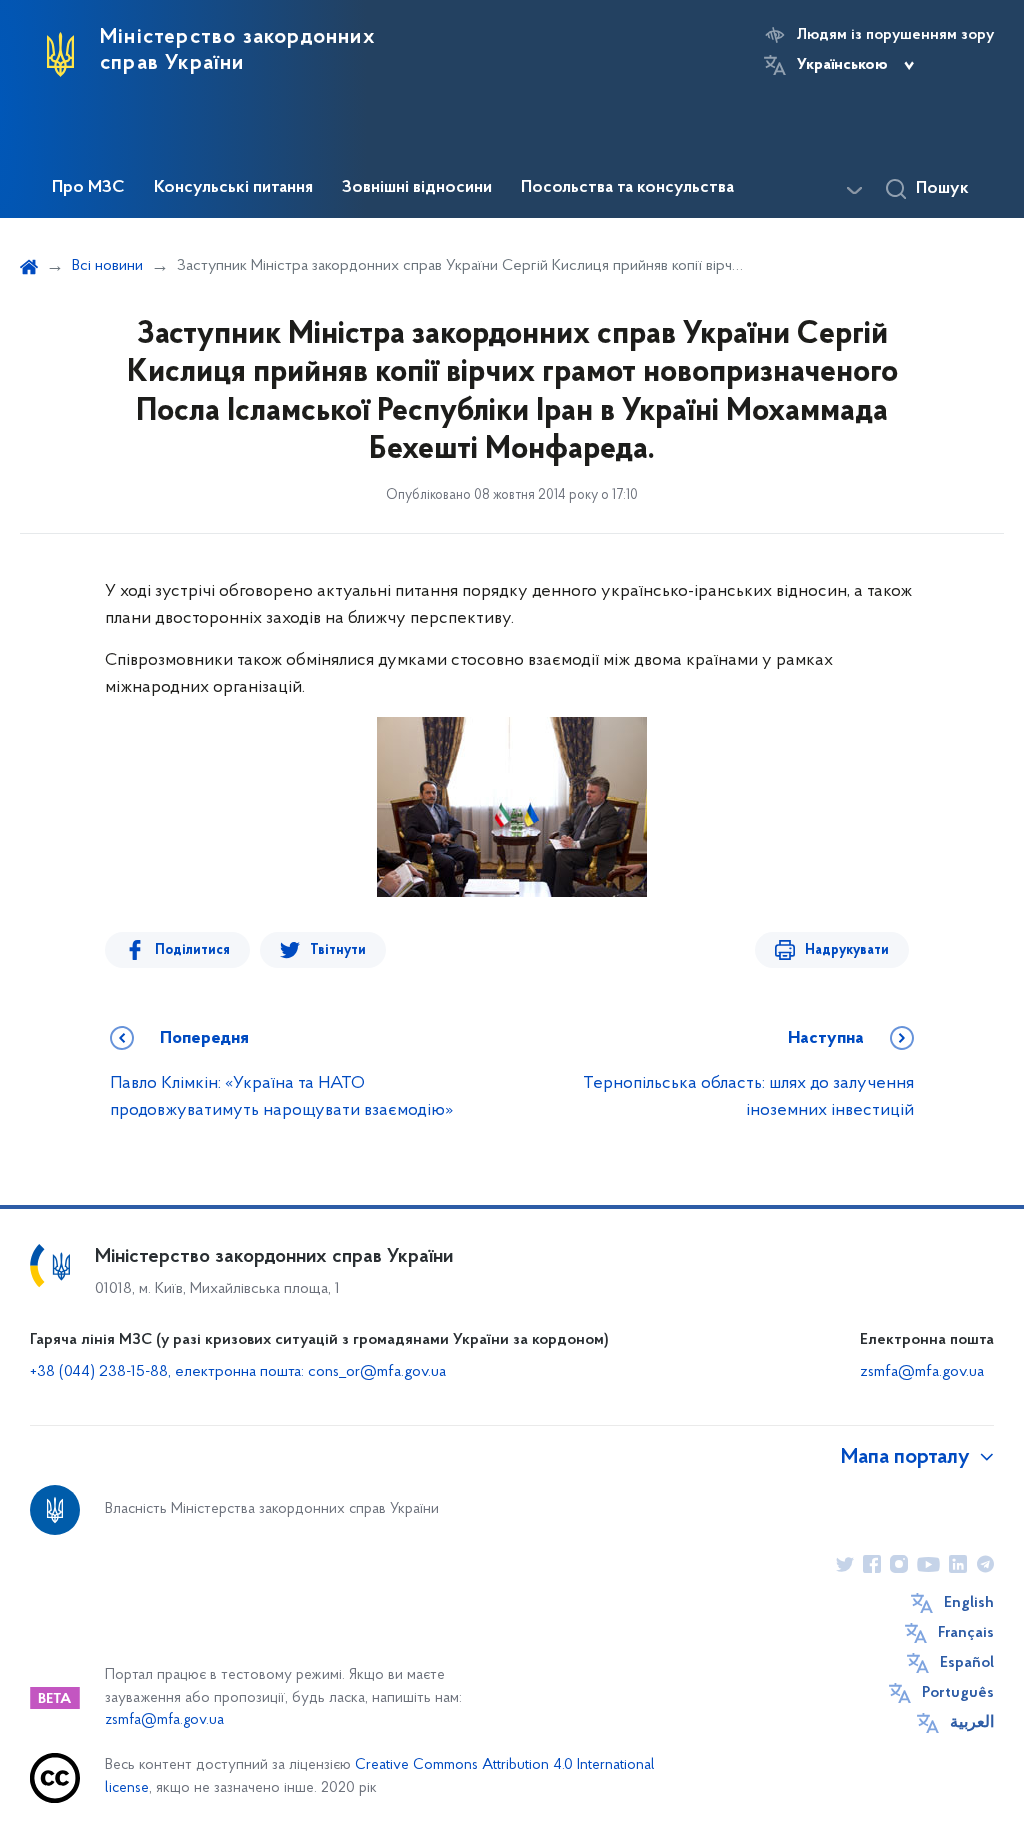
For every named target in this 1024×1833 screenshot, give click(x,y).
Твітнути (338, 950)
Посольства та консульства (627, 188)
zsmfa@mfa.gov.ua (922, 1372)
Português (958, 1693)
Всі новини (107, 266)
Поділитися (192, 950)
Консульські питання (233, 188)
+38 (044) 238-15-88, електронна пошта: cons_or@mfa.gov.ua (238, 1372)
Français (966, 1633)
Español (967, 1663)
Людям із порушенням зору (895, 35)
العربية (972, 1723)
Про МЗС (88, 188)
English (969, 1603)
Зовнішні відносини (417, 188)
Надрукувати (847, 950)
